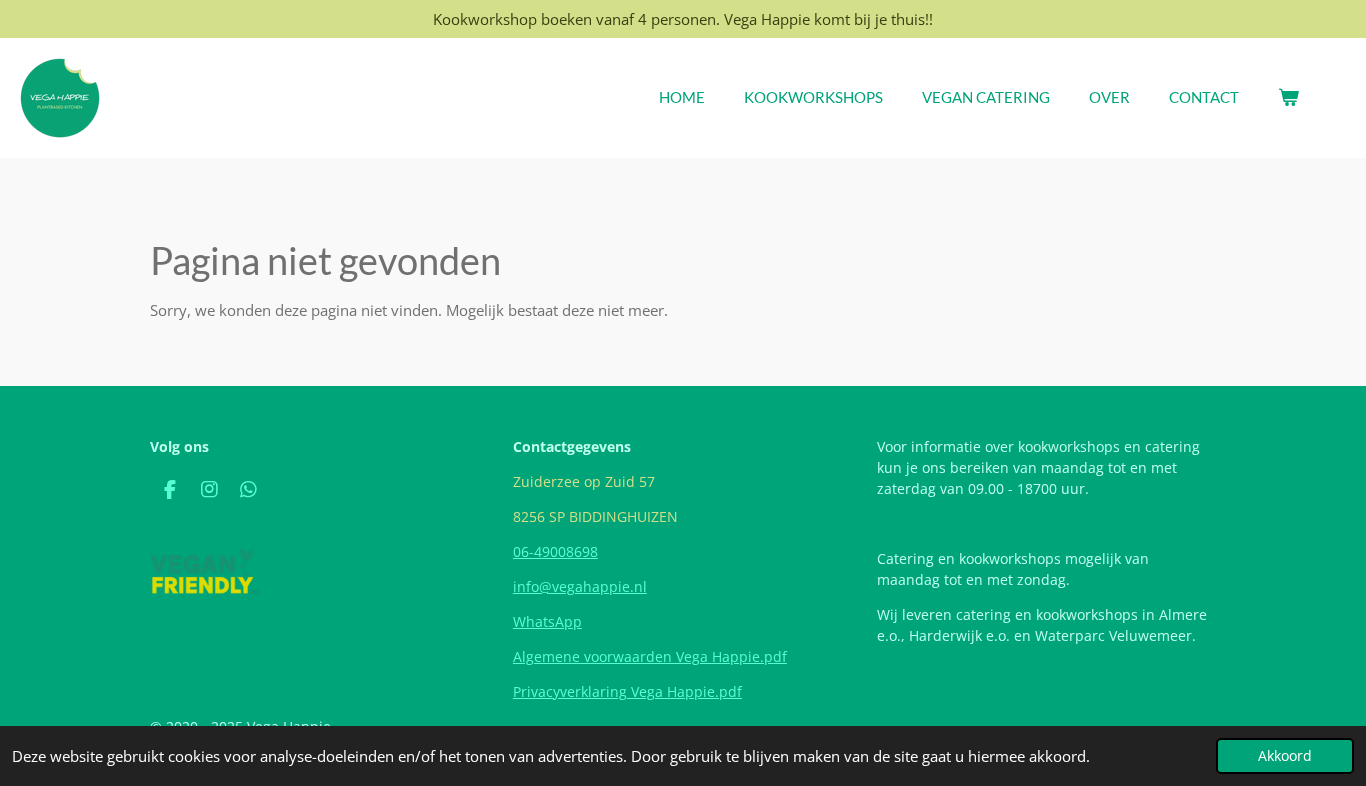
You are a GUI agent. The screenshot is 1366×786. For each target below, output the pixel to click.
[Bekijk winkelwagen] (1288, 97)
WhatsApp (547, 621)
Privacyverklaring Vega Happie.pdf (627, 691)
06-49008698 (555, 551)
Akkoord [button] (1285, 756)
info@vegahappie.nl (580, 586)
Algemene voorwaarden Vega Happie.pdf (650, 656)
